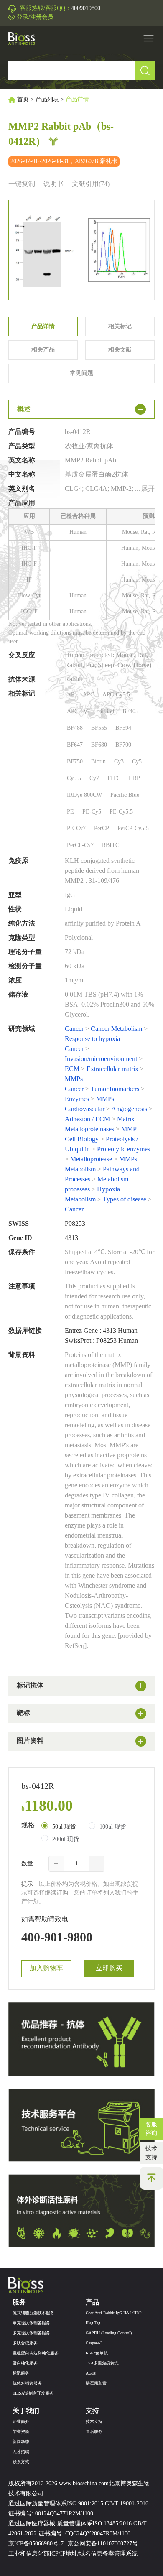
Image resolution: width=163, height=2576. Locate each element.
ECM (72, 1069)
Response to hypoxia (92, 1039)
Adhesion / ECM (87, 1119)
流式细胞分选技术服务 (33, 2313)
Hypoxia (108, 1190)
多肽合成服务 (25, 2343)
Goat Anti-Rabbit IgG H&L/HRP (114, 2313)
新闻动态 (21, 2442)
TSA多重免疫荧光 (102, 2363)
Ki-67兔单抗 (97, 2353)
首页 (23, 100)
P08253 (75, 1224)
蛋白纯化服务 (25, 2363)
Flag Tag (93, 2323)
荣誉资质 (21, 2432)
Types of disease (125, 1200)
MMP (129, 1129)
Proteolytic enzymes (124, 1149)
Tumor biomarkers (115, 1089)
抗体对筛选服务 (27, 2383)
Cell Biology (82, 1139)
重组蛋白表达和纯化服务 (36, 2353)
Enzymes (77, 1099)
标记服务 (21, 2373)
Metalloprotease (91, 1159)
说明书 (53, 184)
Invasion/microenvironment (101, 1059)
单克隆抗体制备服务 (31, 2323)
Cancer (74, 1029)
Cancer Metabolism (116, 1029)
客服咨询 (151, 2129)
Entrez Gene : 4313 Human (101, 1331)
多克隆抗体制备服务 (31, 2333)
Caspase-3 (94, 2343)
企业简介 (21, 2422)
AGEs (91, 2373)
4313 (71, 1238)
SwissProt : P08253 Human (101, 1341)
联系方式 (21, 2462)
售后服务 (94, 2432)
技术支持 (151, 2153)
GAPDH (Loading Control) (109, 2333)
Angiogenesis (129, 1109)
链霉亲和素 (96, 2383)
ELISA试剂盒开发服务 (33, 2394)
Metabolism (80, 1169)
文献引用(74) (91, 184)
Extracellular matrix (112, 1069)
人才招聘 (21, 2452)
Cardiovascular (85, 1109)
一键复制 (22, 184)
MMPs (74, 1079)
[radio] (59, 1826)
